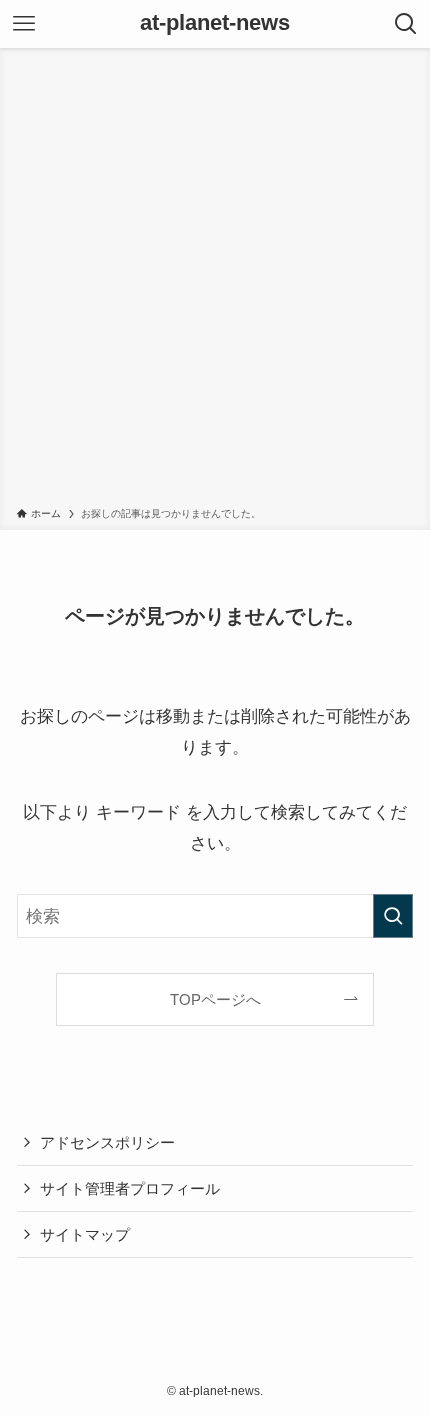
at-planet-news (215, 24)
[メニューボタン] (24, 24)
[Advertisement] (215, 281)
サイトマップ (85, 1234)
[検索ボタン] (406, 24)
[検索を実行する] (393, 916)
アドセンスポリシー (107, 1142)
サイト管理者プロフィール (130, 1188)
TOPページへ (215, 999)
